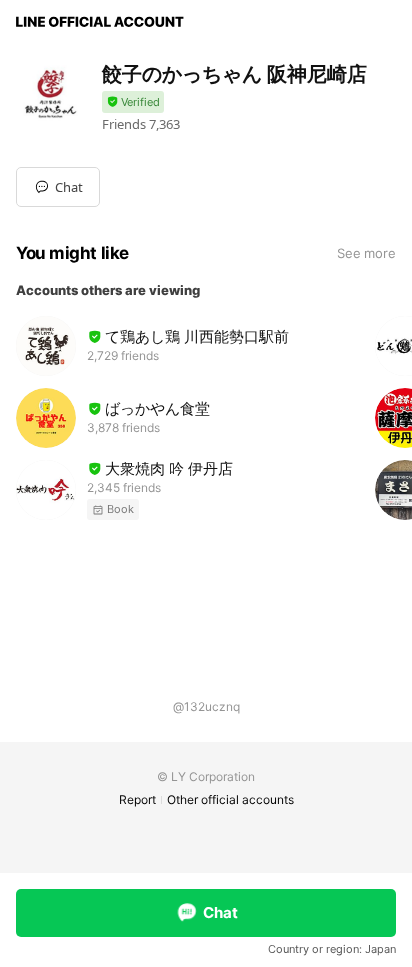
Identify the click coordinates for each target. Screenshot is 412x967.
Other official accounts (230, 799)
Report (137, 799)
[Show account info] (133, 102)
